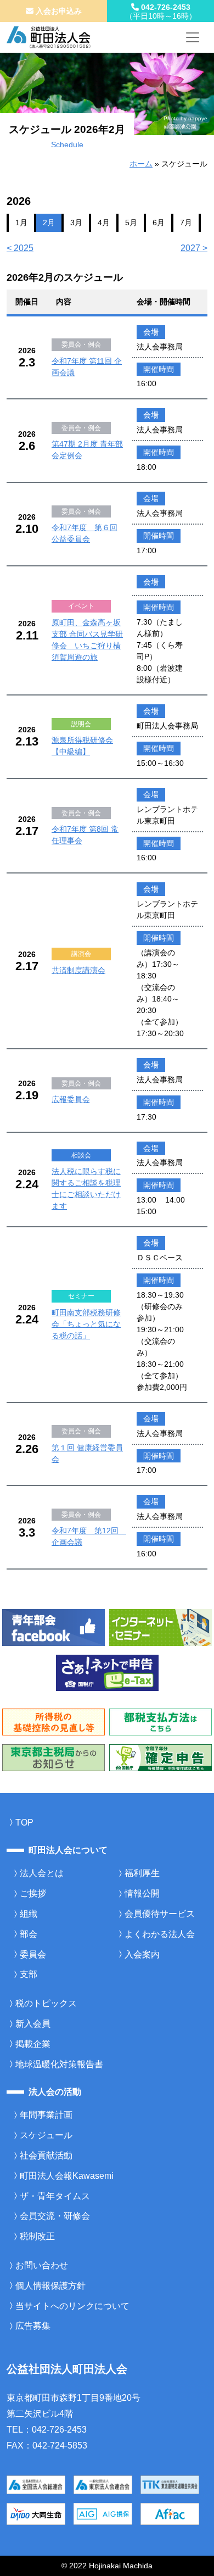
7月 (186, 222)
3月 (76, 222)
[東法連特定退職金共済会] (170, 2485)
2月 (49, 222)
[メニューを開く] (193, 37)
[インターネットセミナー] (161, 1627)
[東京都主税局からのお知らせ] (54, 1757)
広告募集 (33, 2326)
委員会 (33, 1954)
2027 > (194, 248)
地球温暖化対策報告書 (59, 2064)
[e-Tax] (107, 1672)
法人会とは (42, 1873)
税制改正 (37, 2236)
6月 (159, 222)
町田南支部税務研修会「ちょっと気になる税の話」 (86, 1324)
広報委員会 (71, 1099)
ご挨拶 (33, 1893)
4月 (104, 222)
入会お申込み (58, 11)
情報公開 (142, 1893)
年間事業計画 (46, 2115)
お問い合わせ (42, 2265)
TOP (24, 1823)
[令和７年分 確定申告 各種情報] (161, 1757)
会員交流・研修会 (55, 2216)
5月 (131, 222)
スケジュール (46, 2135)
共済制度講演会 (78, 970)
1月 (21, 222)
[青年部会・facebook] (54, 1627)
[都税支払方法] (161, 1721)
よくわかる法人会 (160, 1934)
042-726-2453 (161, 12)
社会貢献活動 (46, 2155)
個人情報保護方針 (50, 2286)
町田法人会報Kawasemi (67, 2176)
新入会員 (33, 2024)
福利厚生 (142, 1873)
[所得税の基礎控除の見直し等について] (54, 1721)
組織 (29, 1914)
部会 (29, 1934)
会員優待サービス (160, 1914)
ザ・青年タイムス (55, 2196)
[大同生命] (36, 2514)
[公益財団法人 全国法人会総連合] (36, 2485)
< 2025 (20, 248)
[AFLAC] (170, 2514)
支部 (29, 1974)
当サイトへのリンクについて (72, 2306)
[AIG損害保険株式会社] (103, 2514)
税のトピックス (46, 2003)
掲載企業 (33, 2044)
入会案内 (142, 1954)
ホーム (141, 164)
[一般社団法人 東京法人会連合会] (103, 2485)
